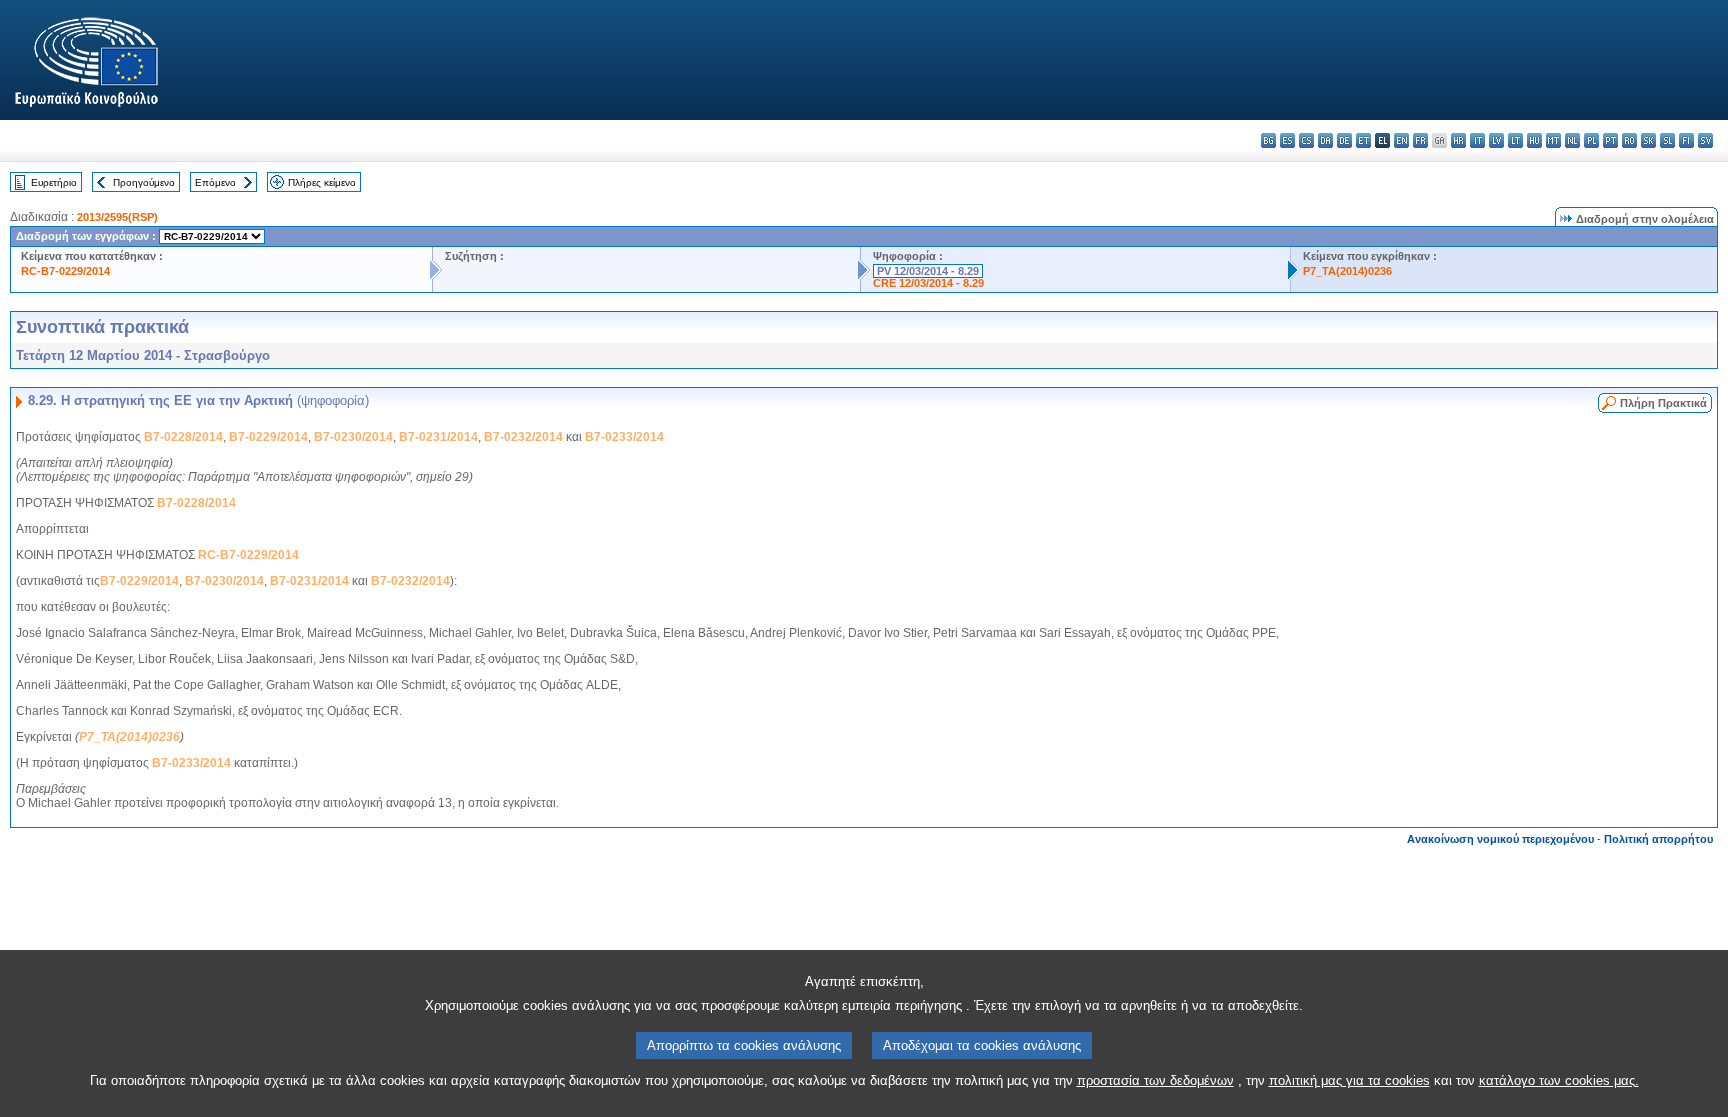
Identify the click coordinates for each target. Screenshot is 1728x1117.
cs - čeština (1306, 140)
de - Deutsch (1344, 140)
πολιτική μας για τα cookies (1349, 1080)
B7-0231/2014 (438, 437)
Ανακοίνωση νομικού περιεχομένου (1500, 839)
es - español (1287, 140)
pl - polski (1591, 140)
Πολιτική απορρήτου (1658, 839)
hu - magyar (1534, 140)
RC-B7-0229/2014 (65, 271)
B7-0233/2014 (624, 437)
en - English (1401, 140)
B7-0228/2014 (183, 437)
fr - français (1420, 140)
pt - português (1610, 140)
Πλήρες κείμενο (322, 182)
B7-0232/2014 (523, 437)
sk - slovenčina (1648, 140)
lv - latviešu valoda (1496, 140)
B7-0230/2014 (353, 437)
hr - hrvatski (1458, 140)
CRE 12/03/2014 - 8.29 (928, 283)
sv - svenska (1705, 140)
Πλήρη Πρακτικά (1663, 403)
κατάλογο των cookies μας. (1559, 1080)
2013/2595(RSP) (117, 217)
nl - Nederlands (1572, 140)
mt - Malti (1553, 140)
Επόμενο (215, 182)
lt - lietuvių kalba (1515, 140)
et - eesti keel (1363, 140)
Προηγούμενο (144, 182)
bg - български (1268, 140)
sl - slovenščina (1667, 140)
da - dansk (1325, 140)
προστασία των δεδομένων (1155, 1080)
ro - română (1629, 140)
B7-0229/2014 (268, 437)
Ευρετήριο (54, 182)
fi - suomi (1686, 140)
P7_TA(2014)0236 (1347, 271)
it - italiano (1477, 140)
